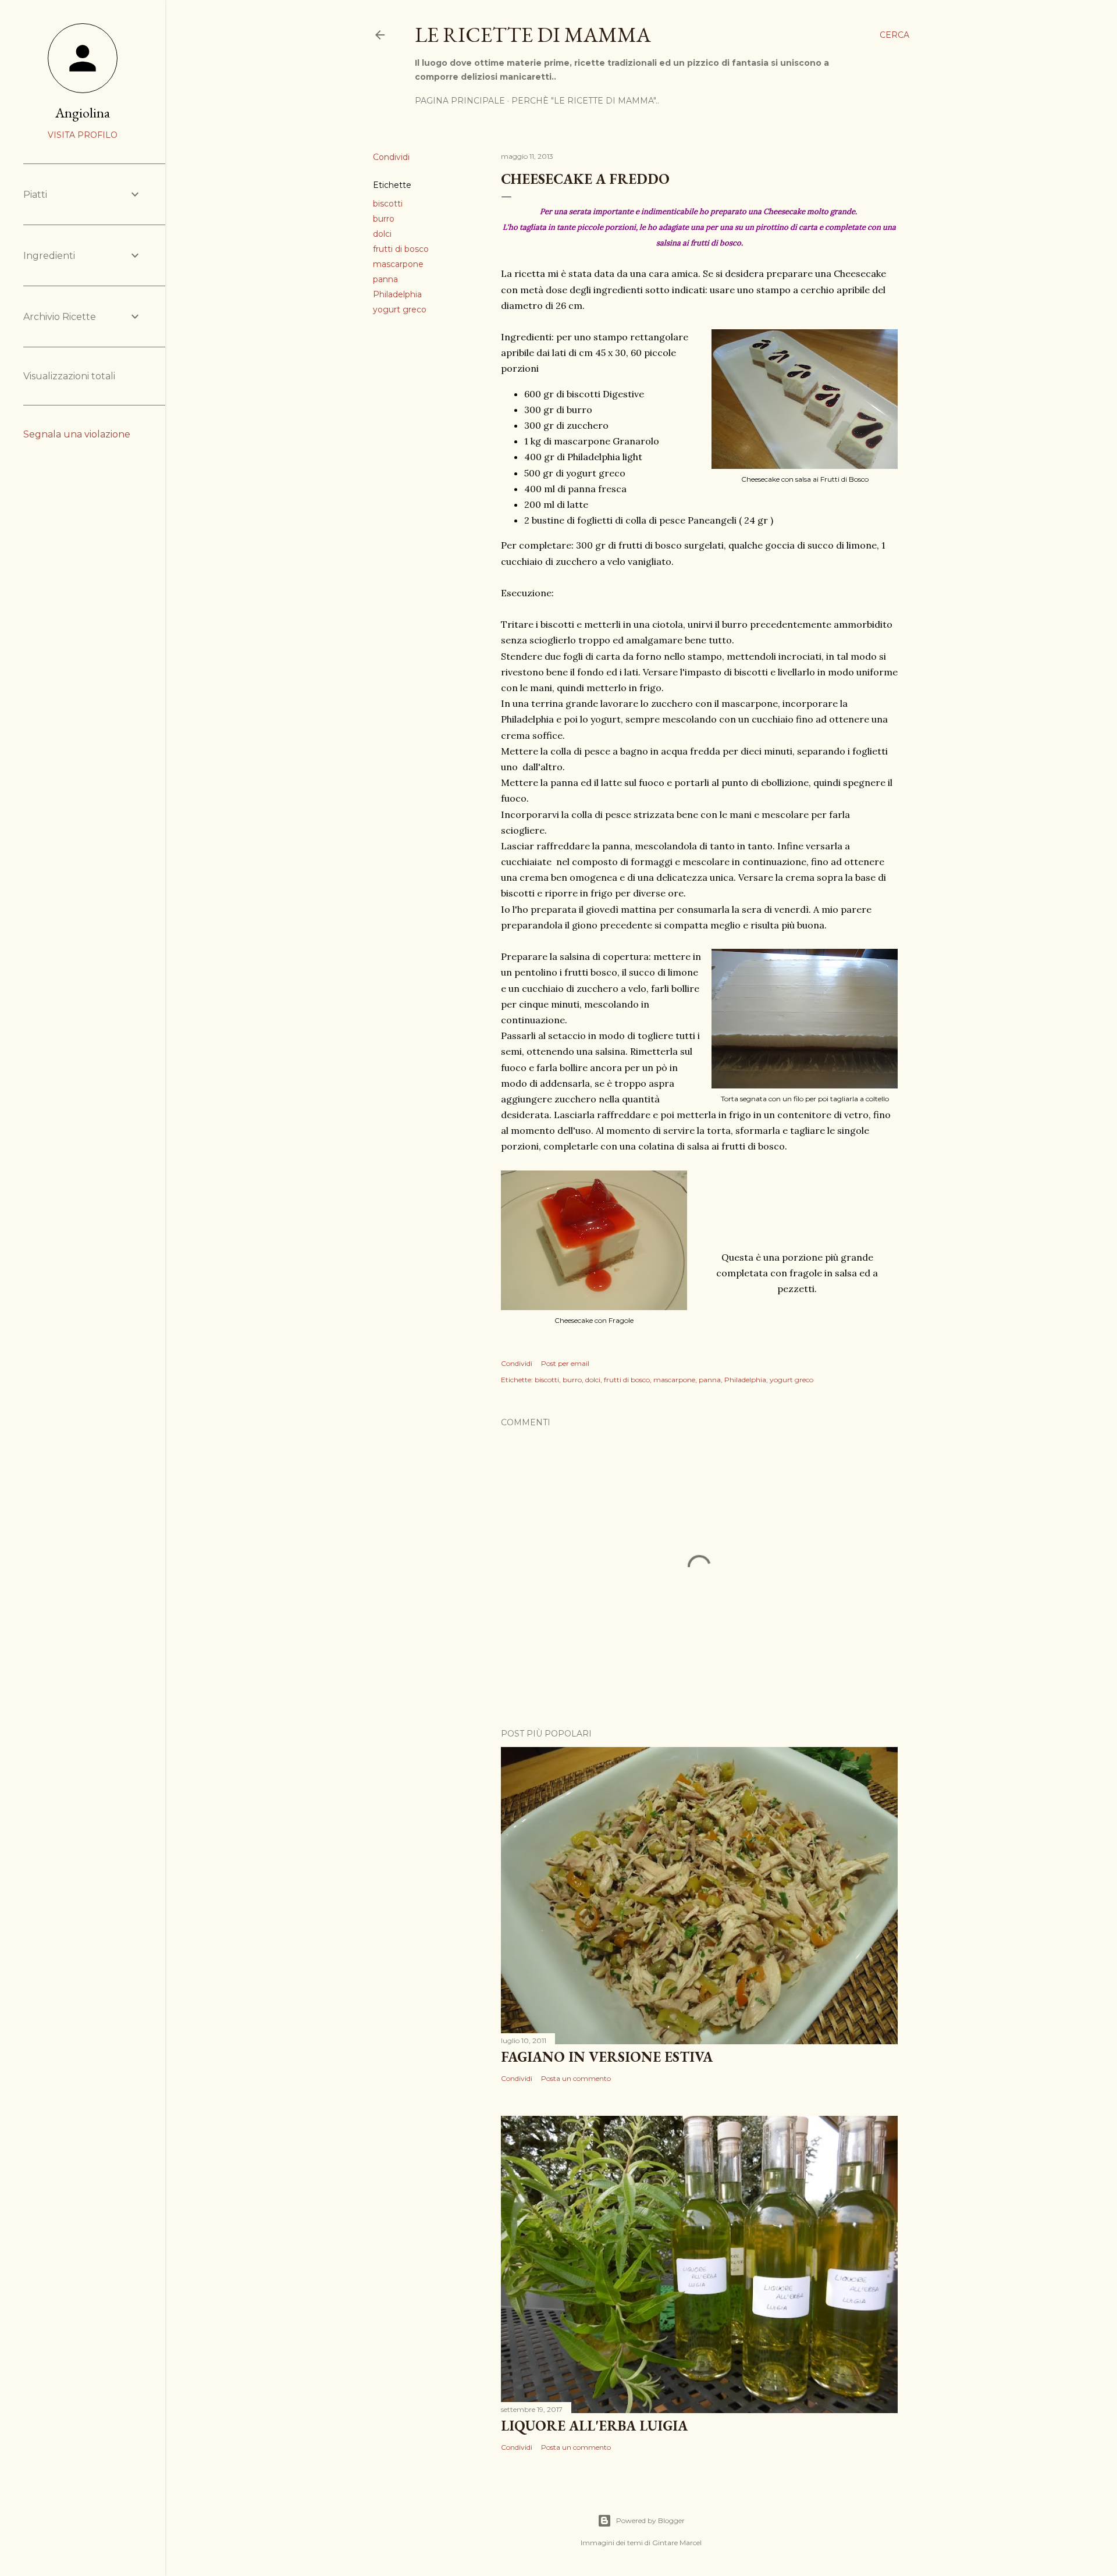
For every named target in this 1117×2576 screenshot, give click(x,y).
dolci (382, 234)
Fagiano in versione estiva (607, 2057)
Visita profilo (83, 135)
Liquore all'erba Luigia (594, 2426)
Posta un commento (576, 2078)
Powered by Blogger (650, 2520)
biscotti (388, 204)
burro (384, 219)
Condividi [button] (391, 157)
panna (385, 279)
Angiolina (83, 113)
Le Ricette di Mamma (533, 35)
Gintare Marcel (677, 2543)
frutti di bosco (401, 249)
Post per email (565, 1363)
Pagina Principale (460, 101)
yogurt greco (400, 309)
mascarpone (398, 264)
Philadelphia (397, 294)
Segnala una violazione (77, 434)
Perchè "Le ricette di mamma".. (585, 101)
